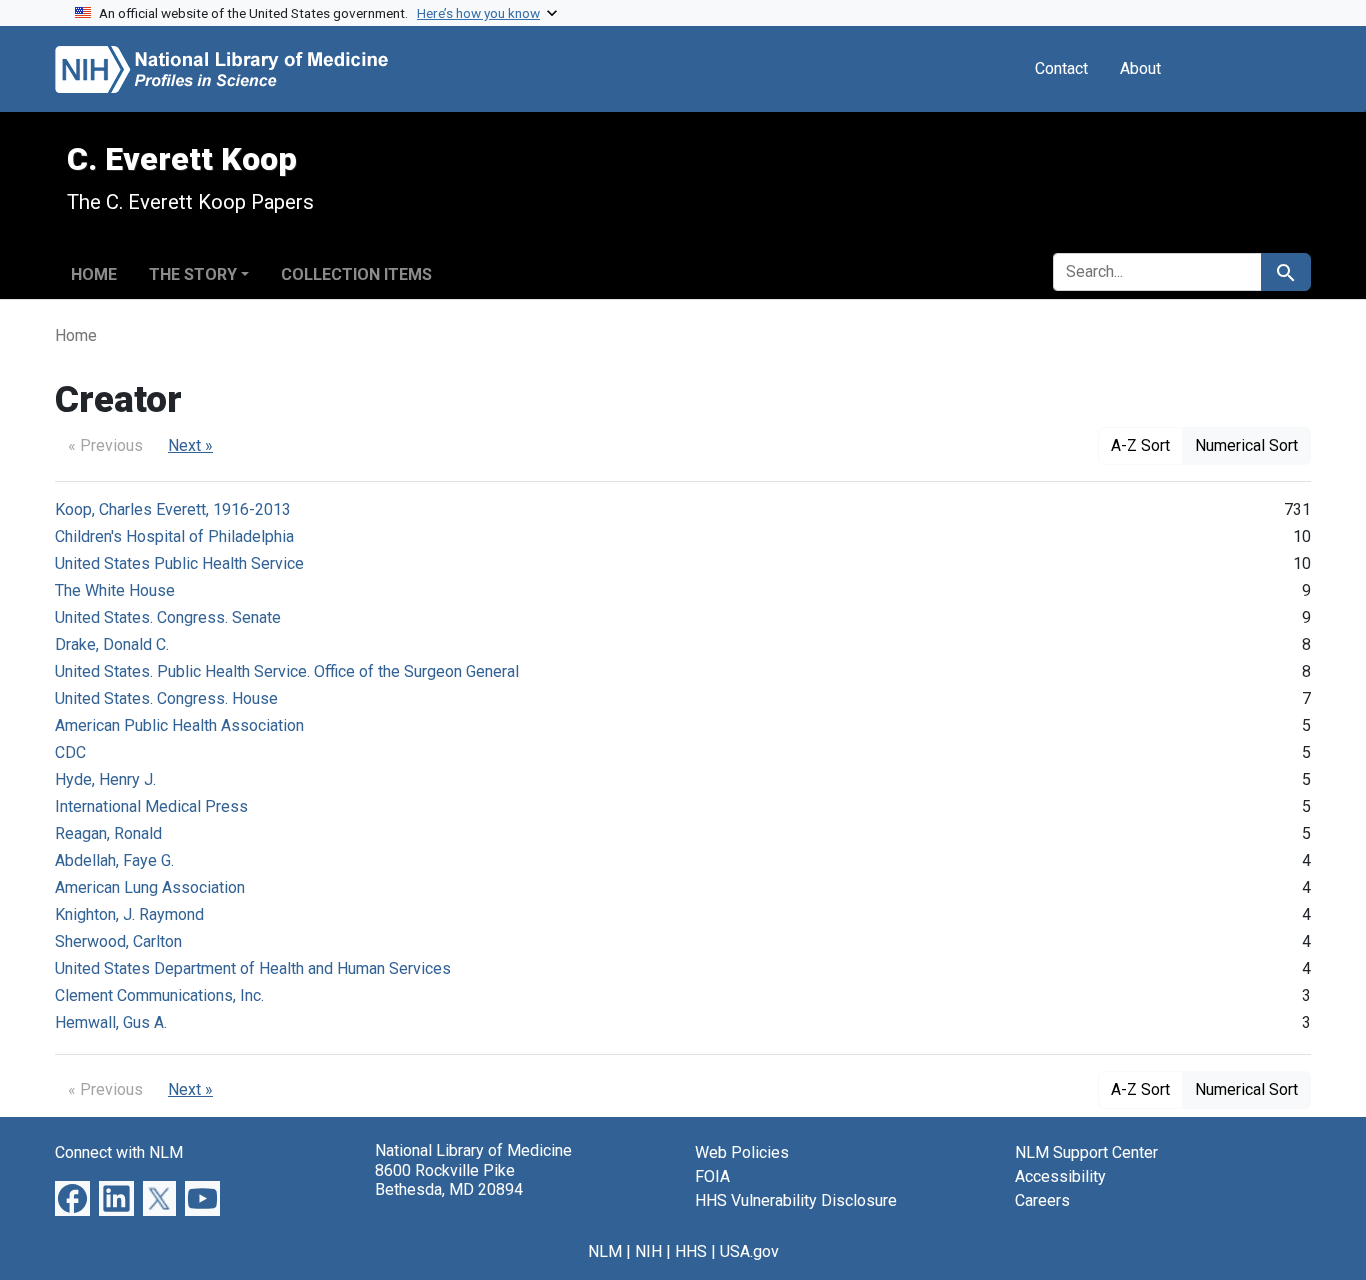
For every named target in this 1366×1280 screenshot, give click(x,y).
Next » (190, 445)
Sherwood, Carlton (118, 941)
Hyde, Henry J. (105, 779)
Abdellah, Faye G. (114, 860)
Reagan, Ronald (108, 833)
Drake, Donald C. (112, 644)
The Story (193, 274)
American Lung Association (150, 887)
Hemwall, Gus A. (111, 1022)
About (1140, 68)
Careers (1042, 1200)
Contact (1061, 68)
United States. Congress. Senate (168, 617)
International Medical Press (151, 806)
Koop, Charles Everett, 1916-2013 (173, 509)
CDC (70, 752)
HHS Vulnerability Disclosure (796, 1200)
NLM (605, 1251)
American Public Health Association (179, 725)
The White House (115, 590)
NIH (648, 1251)
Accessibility (1060, 1176)
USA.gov (749, 1251)
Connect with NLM (119, 1152)
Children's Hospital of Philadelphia (174, 536)
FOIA (712, 1176)
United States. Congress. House (166, 698)
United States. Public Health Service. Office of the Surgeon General (287, 671)
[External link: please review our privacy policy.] (72, 1197)
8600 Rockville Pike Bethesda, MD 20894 (449, 1180)
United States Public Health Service (179, 563)
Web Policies (742, 1152)
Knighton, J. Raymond (129, 914)
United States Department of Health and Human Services (253, 968)
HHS (691, 1251)
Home (94, 274)
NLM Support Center (1086, 1152)
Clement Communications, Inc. (159, 995)
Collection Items (356, 274)
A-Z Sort (1140, 445)
